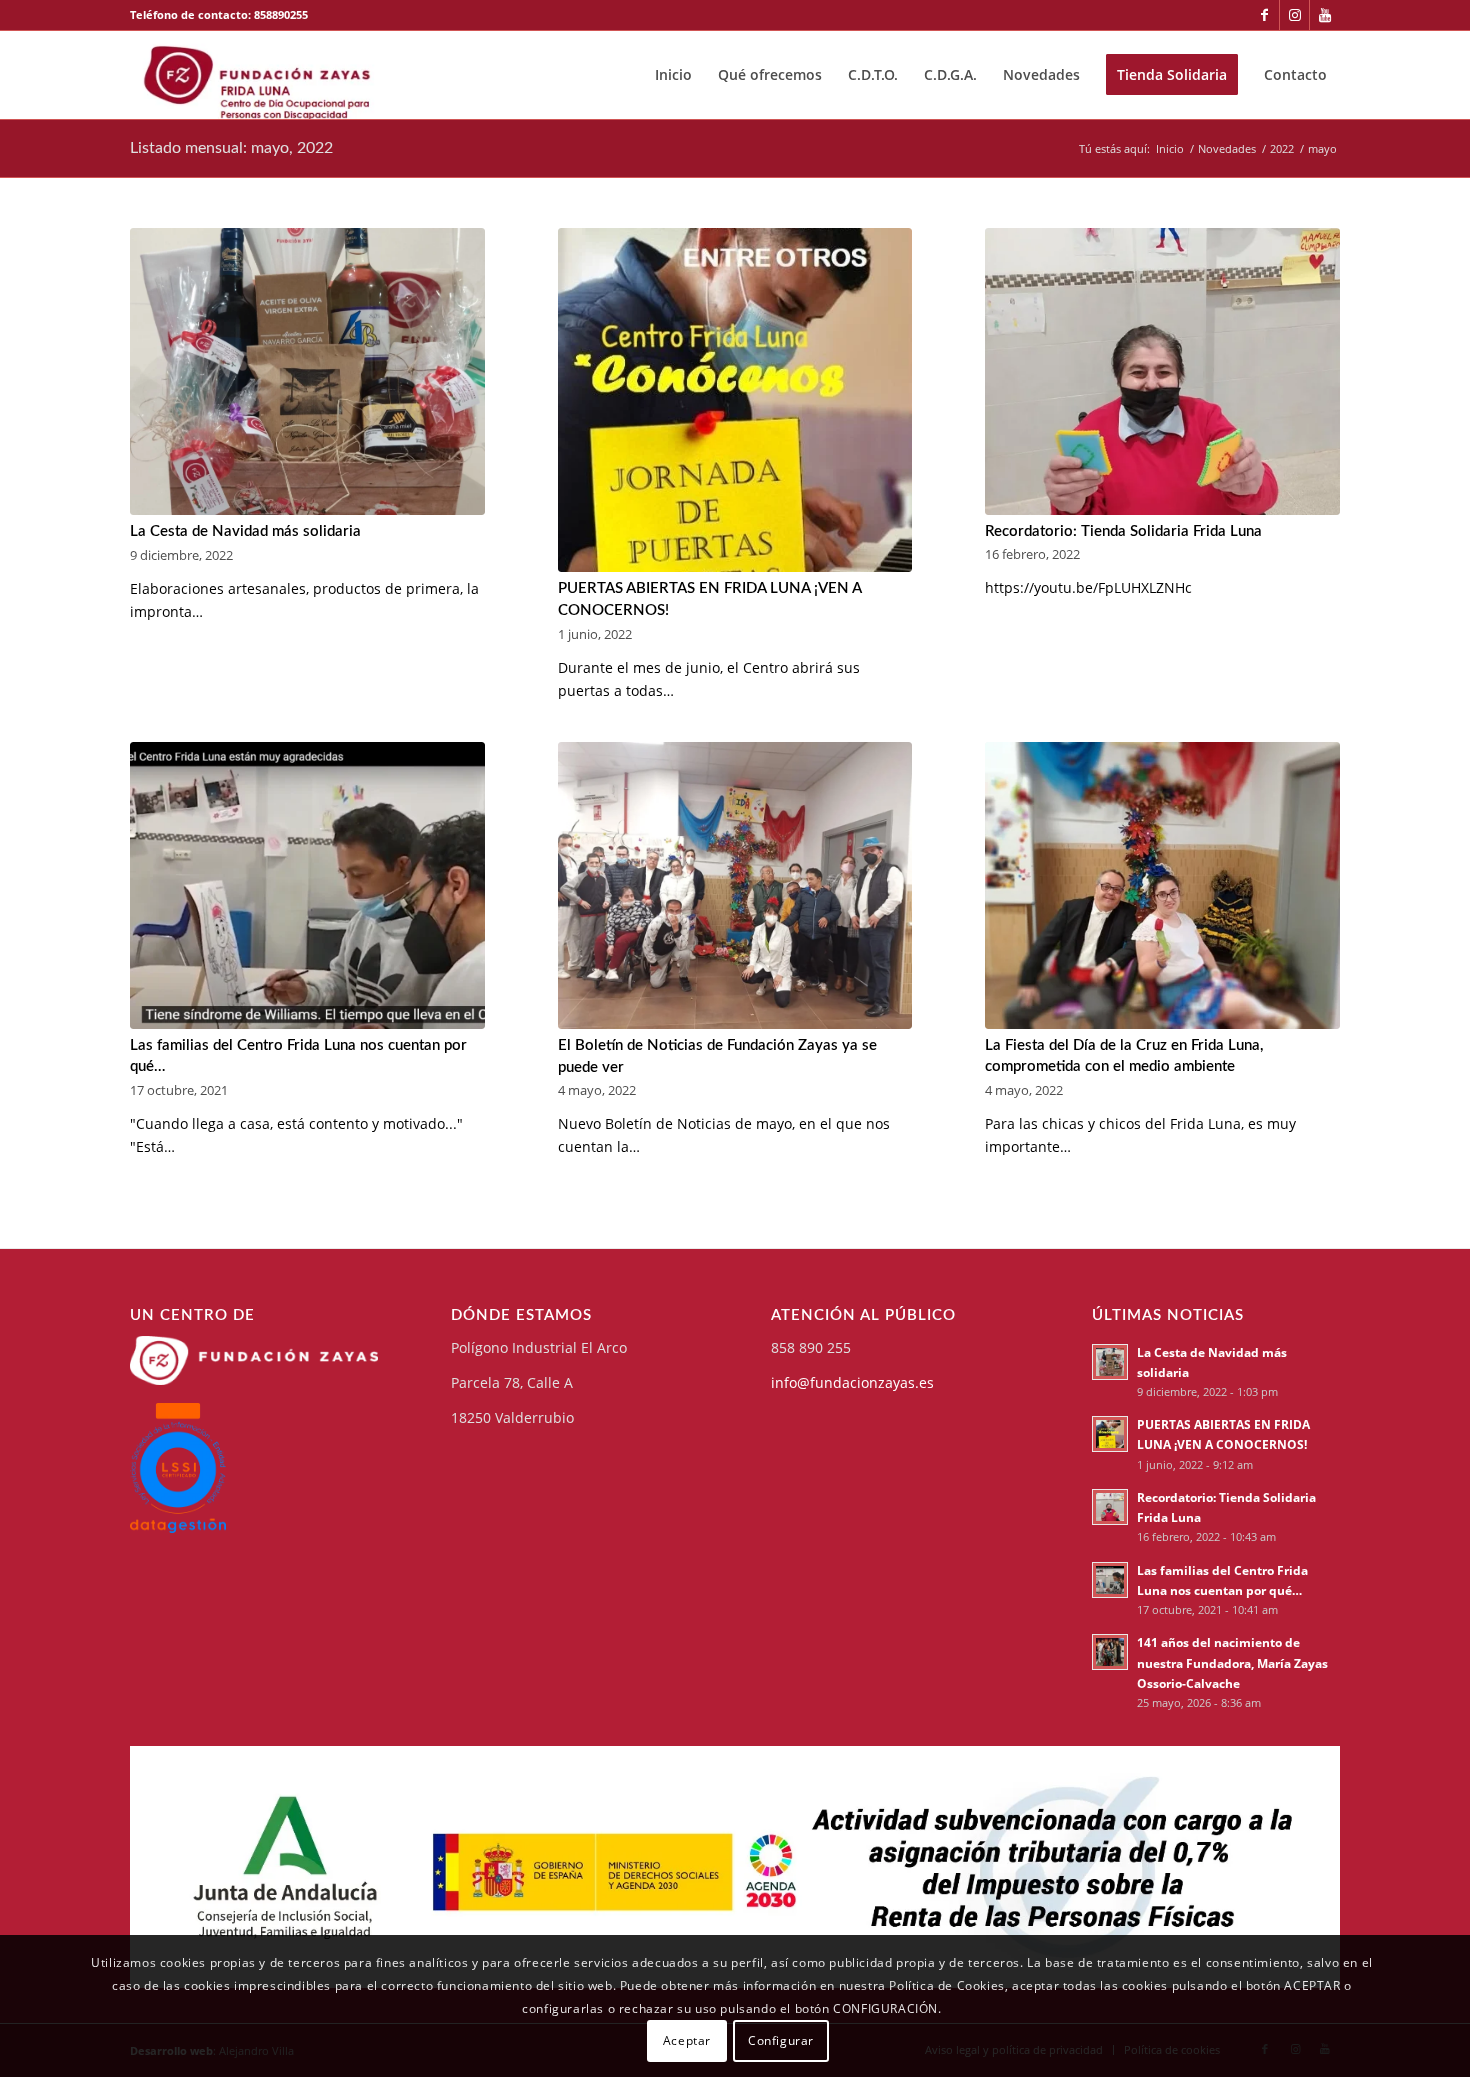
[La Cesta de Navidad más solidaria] (307, 371)
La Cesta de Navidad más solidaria (245, 531)
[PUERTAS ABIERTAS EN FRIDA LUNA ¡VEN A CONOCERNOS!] (735, 400)
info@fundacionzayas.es (852, 1382)
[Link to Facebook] (1264, 15)
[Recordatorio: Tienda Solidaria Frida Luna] (1162, 371)
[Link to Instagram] (1294, 15)
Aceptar (687, 2039)
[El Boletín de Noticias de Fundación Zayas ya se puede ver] (735, 885)
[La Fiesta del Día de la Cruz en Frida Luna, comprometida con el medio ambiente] (1162, 885)
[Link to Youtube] (1325, 15)
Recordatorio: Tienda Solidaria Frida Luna (1123, 531)
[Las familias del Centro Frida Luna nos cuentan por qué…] (307, 885)
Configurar (781, 2039)
